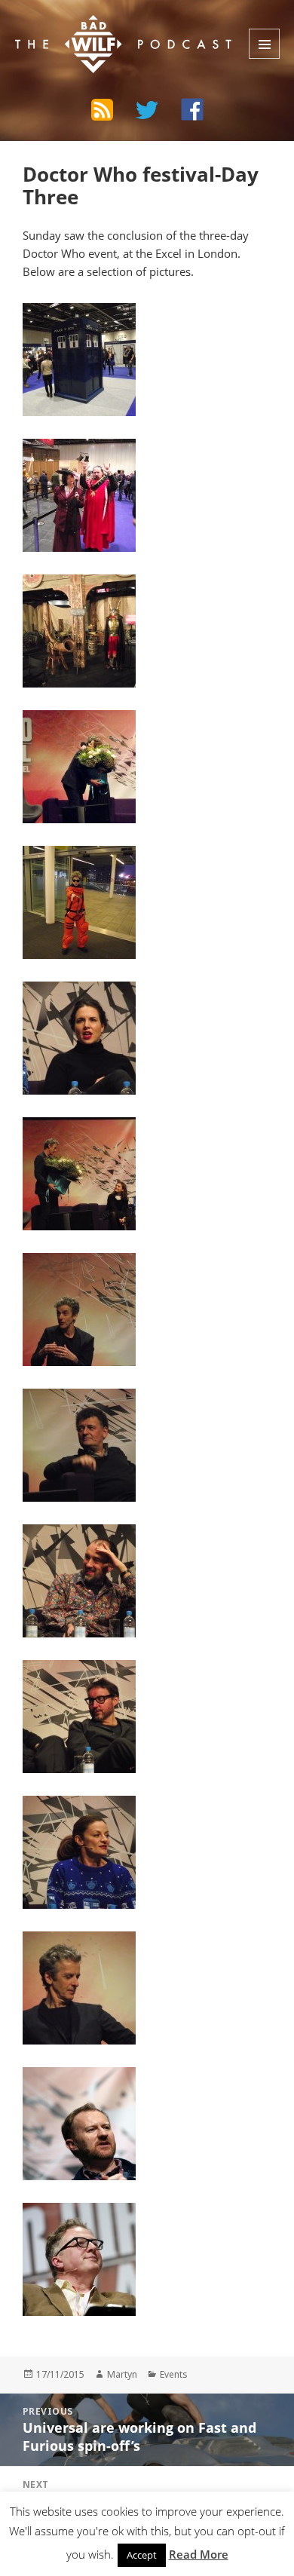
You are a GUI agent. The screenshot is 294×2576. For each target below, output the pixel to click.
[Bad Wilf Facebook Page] (192, 109)
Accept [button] (142, 2555)
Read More (199, 2554)
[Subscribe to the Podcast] (102, 109)
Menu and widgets (264, 44)
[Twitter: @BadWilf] (147, 112)
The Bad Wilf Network (107, 26)
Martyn (122, 2374)
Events (174, 2374)
